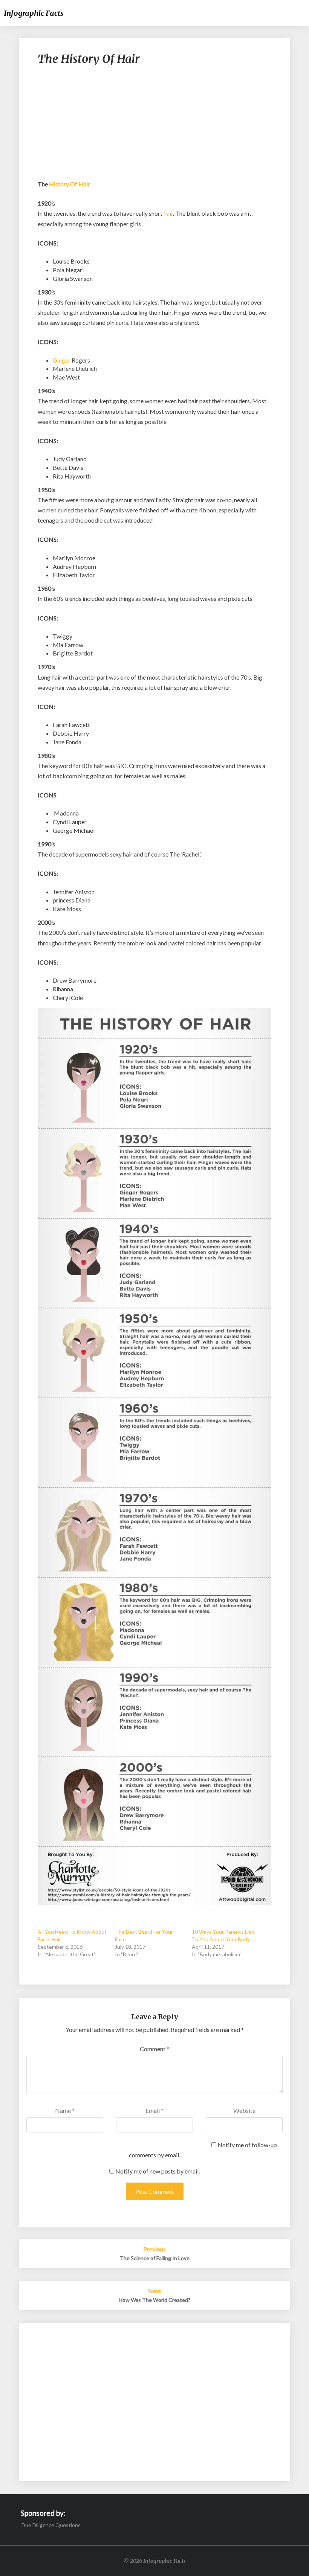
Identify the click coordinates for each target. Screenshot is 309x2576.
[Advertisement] (154, 126)
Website (244, 2110)
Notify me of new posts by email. (158, 2171)
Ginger (62, 360)
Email (154, 2110)
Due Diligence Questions (51, 2525)
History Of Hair (70, 184)
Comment (154, 2049)
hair (168, 213)
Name (65, 2110)
